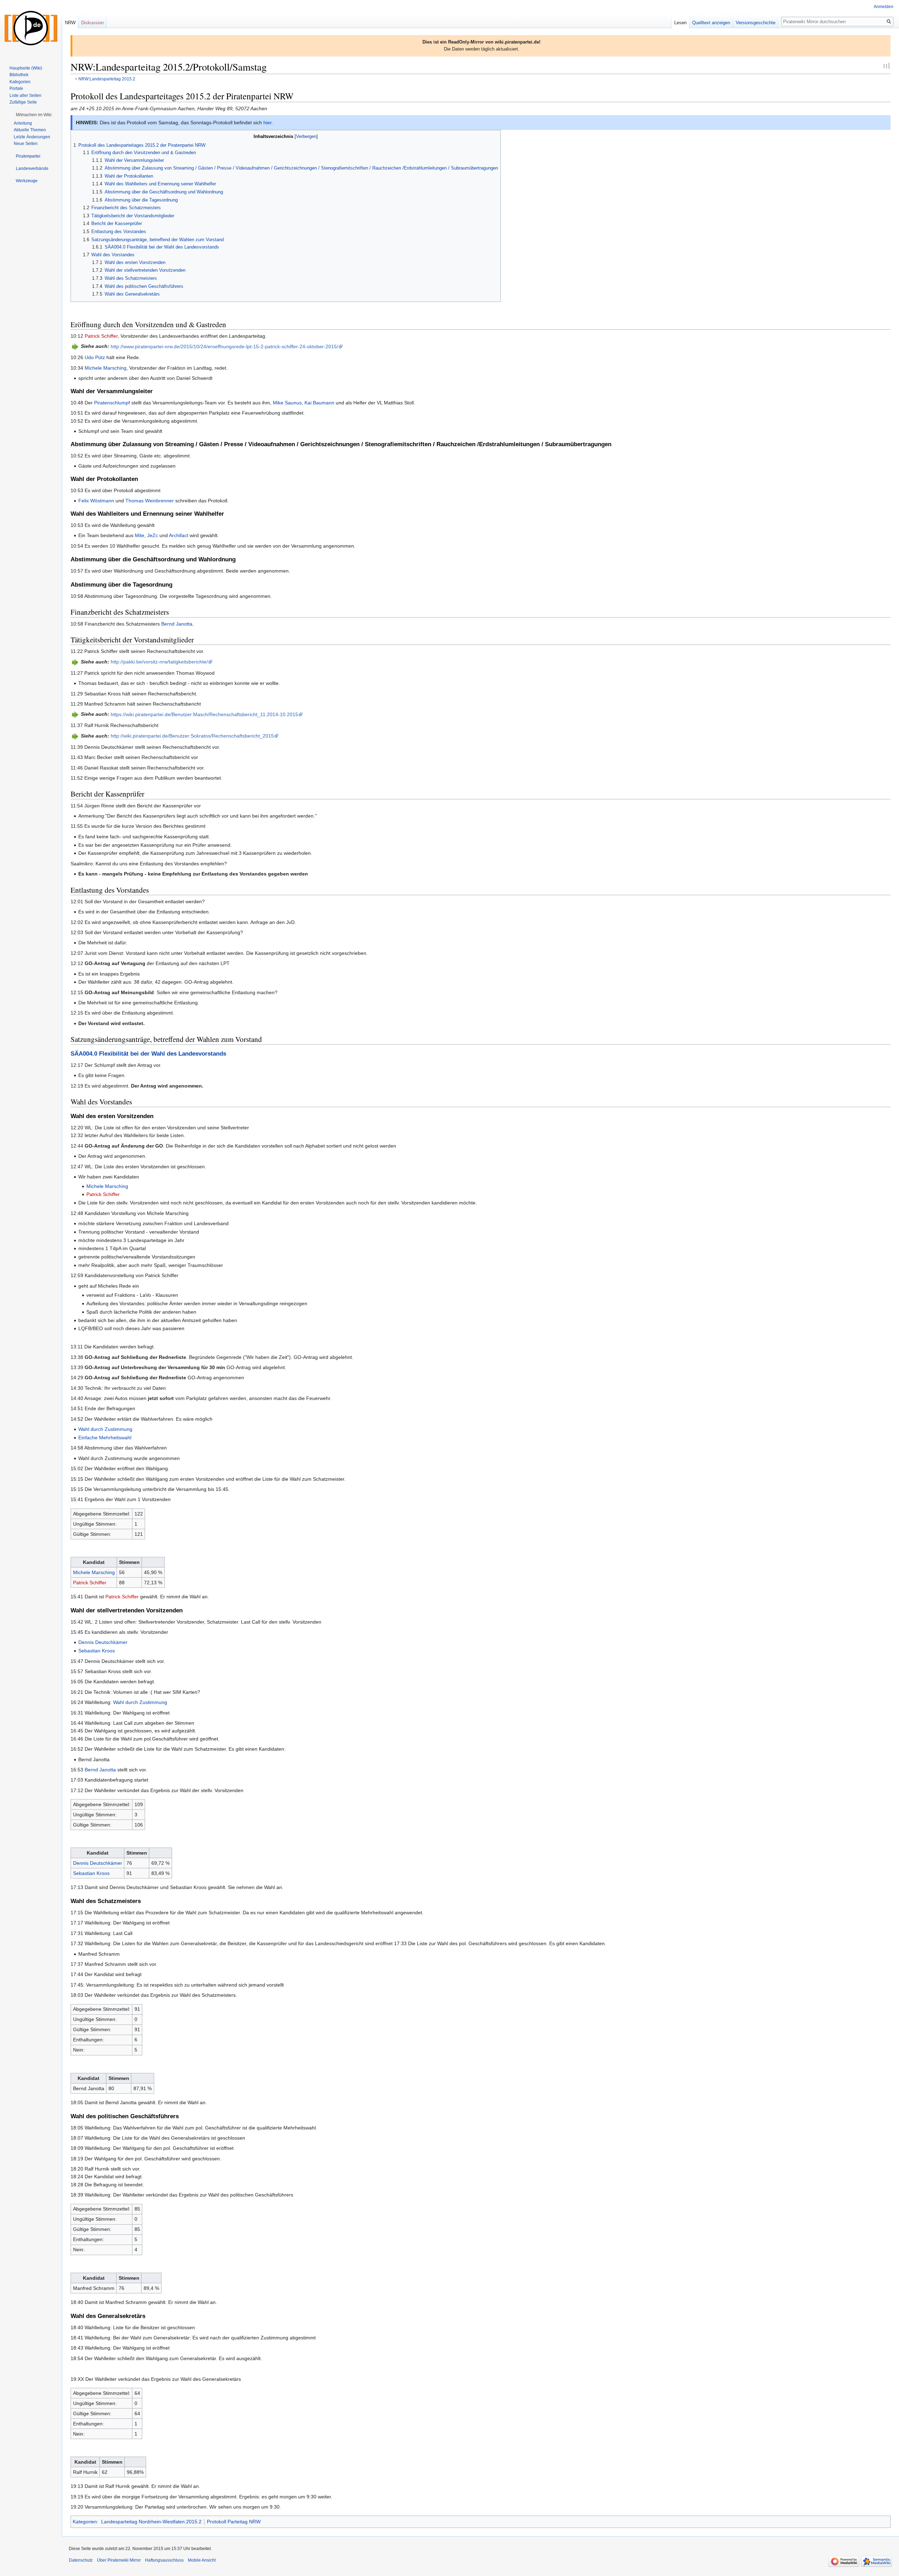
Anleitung (23, 123)
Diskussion (92, 23)
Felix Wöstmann (96, 501)
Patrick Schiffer (101, 336)
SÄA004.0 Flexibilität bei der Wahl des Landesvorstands (148, 1054)
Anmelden (884, 7)
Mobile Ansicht (202, 2560)
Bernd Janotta (177, 624)
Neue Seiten (26, 144)
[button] (34, 115)
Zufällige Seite (23, 102)
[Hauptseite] (31, 28)
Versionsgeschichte (756, 23)
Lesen (680, 23)
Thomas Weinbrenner (150, 501)
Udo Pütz (95, 357)
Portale (16, 88)
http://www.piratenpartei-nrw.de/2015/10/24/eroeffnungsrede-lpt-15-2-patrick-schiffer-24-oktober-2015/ (224, 346)
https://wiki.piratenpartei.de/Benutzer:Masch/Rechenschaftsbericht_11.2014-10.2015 (204, 714)
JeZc (153, 535)
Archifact (179, 535)
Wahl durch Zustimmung (105, 1429)
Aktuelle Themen (30, 130)
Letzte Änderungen (32, 137)
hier (267, 123)
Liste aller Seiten (25, 95)
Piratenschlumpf (112, 403)
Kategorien (85, 2522)
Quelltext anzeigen (711, 23)
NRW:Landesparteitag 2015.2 (107, 79)
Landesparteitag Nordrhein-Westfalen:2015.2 (151, 2522)
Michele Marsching (106, 368)
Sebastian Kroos (97, 1651)
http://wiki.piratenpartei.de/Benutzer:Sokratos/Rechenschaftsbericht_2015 (192, 736)
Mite (140, 535)
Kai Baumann (319, 403)
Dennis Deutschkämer (103, 1642)
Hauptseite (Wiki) (26, 68)
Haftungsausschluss (164, 2560)
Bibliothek (19, 75)
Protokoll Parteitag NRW (234, 2522)
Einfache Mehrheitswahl (105, 1438)
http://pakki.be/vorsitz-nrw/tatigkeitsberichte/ (159, 662)
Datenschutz (81, 2560)
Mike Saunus (287, 403)
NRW (70, 23)
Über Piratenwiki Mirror (119, 2560)
